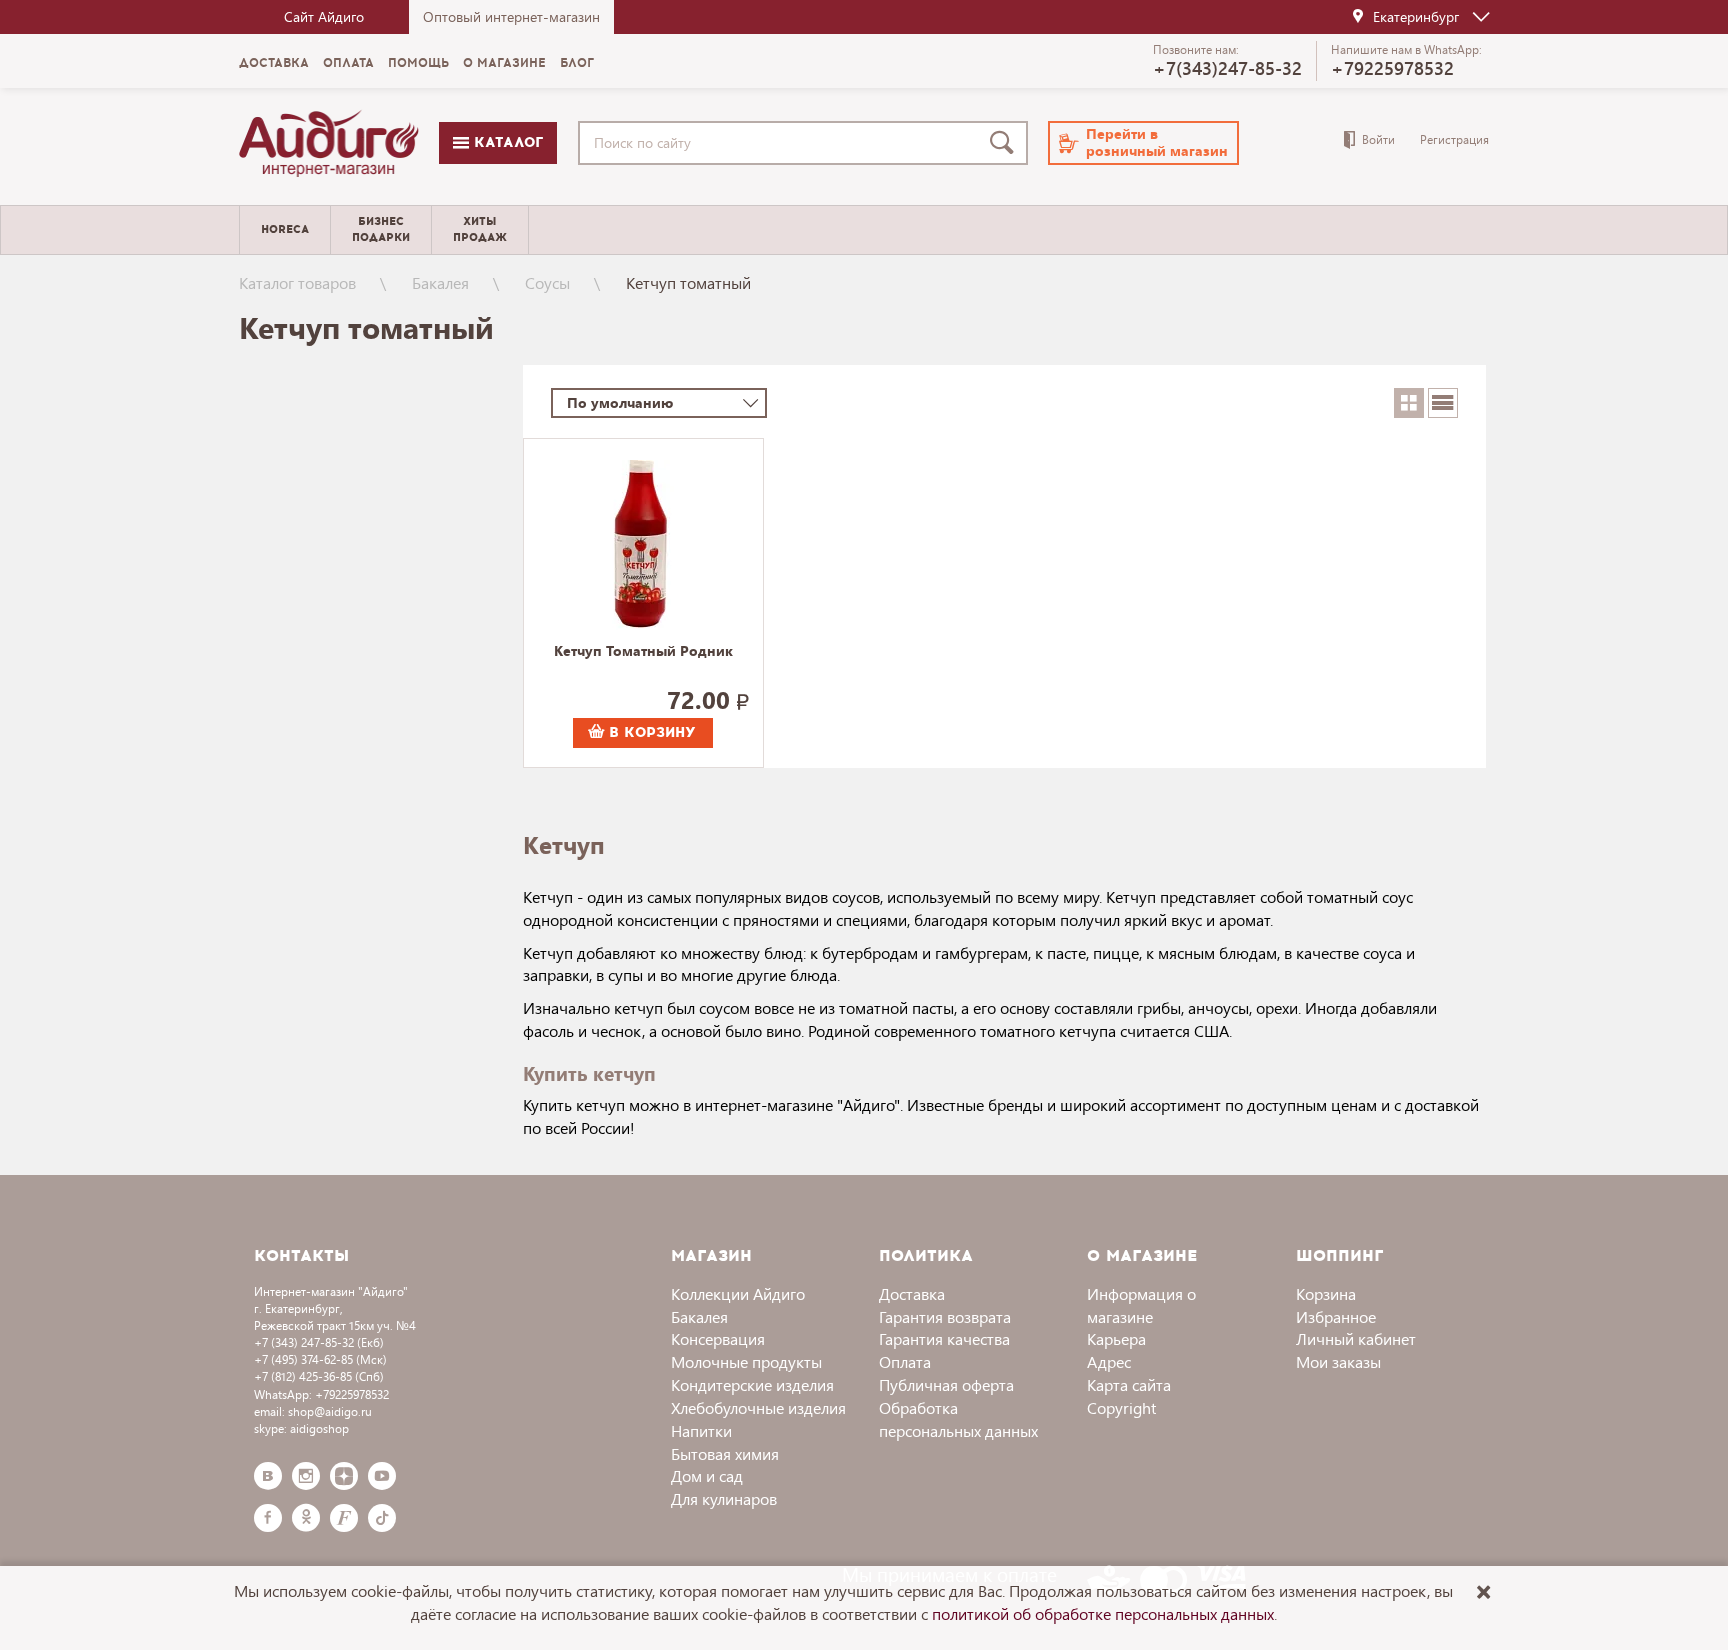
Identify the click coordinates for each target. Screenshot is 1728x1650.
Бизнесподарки (381, 229)
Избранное (1336, 1316)
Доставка (274, 63)
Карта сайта (1129, 1384)
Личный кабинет (1356, 1338)
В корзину (650, 732)
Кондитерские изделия (752, 1384)
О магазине (504, 63)
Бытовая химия (725, 1453)
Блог (577, 63)
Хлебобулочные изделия (758, 1407)
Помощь (418, 63)
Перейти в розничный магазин (1157, 142)
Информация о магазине (1141, 1305)
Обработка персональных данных (958, 1419)
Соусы (547, 282)
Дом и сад (707, 1475)
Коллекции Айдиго (738, 1293)
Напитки (701, 1430)
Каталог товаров (297, 282)
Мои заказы (1338, 1361)
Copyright (1121, 1407)
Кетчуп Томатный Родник (643, 652)
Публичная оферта (946, 1384)
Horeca (285, 229)
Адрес (1109, 1361)
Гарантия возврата (945, 1316)
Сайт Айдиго (324, 16)
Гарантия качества (944, 1338)
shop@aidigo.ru (330, 1411)
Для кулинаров (724, 1498)
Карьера (1116, 1338)
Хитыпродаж (480, 229)
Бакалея (440, 282)
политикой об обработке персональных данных (1103, 1613)
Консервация (718, 1338)
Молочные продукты (746, 1361)
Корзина (1326, 1293)
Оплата (348, 63)
